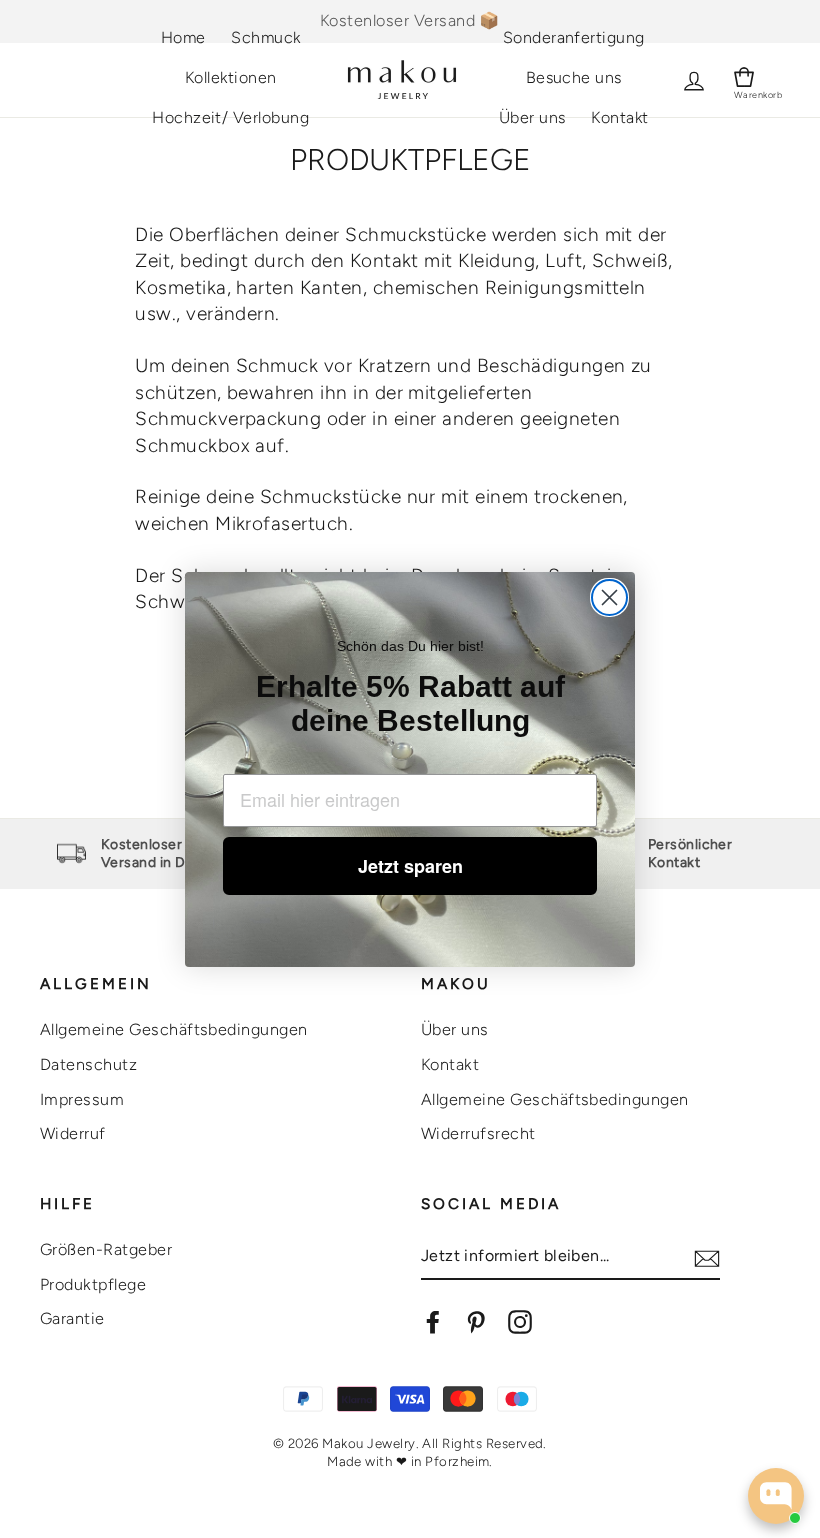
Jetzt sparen (410, 866)
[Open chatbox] (776, 1496)
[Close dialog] (609, 597)
